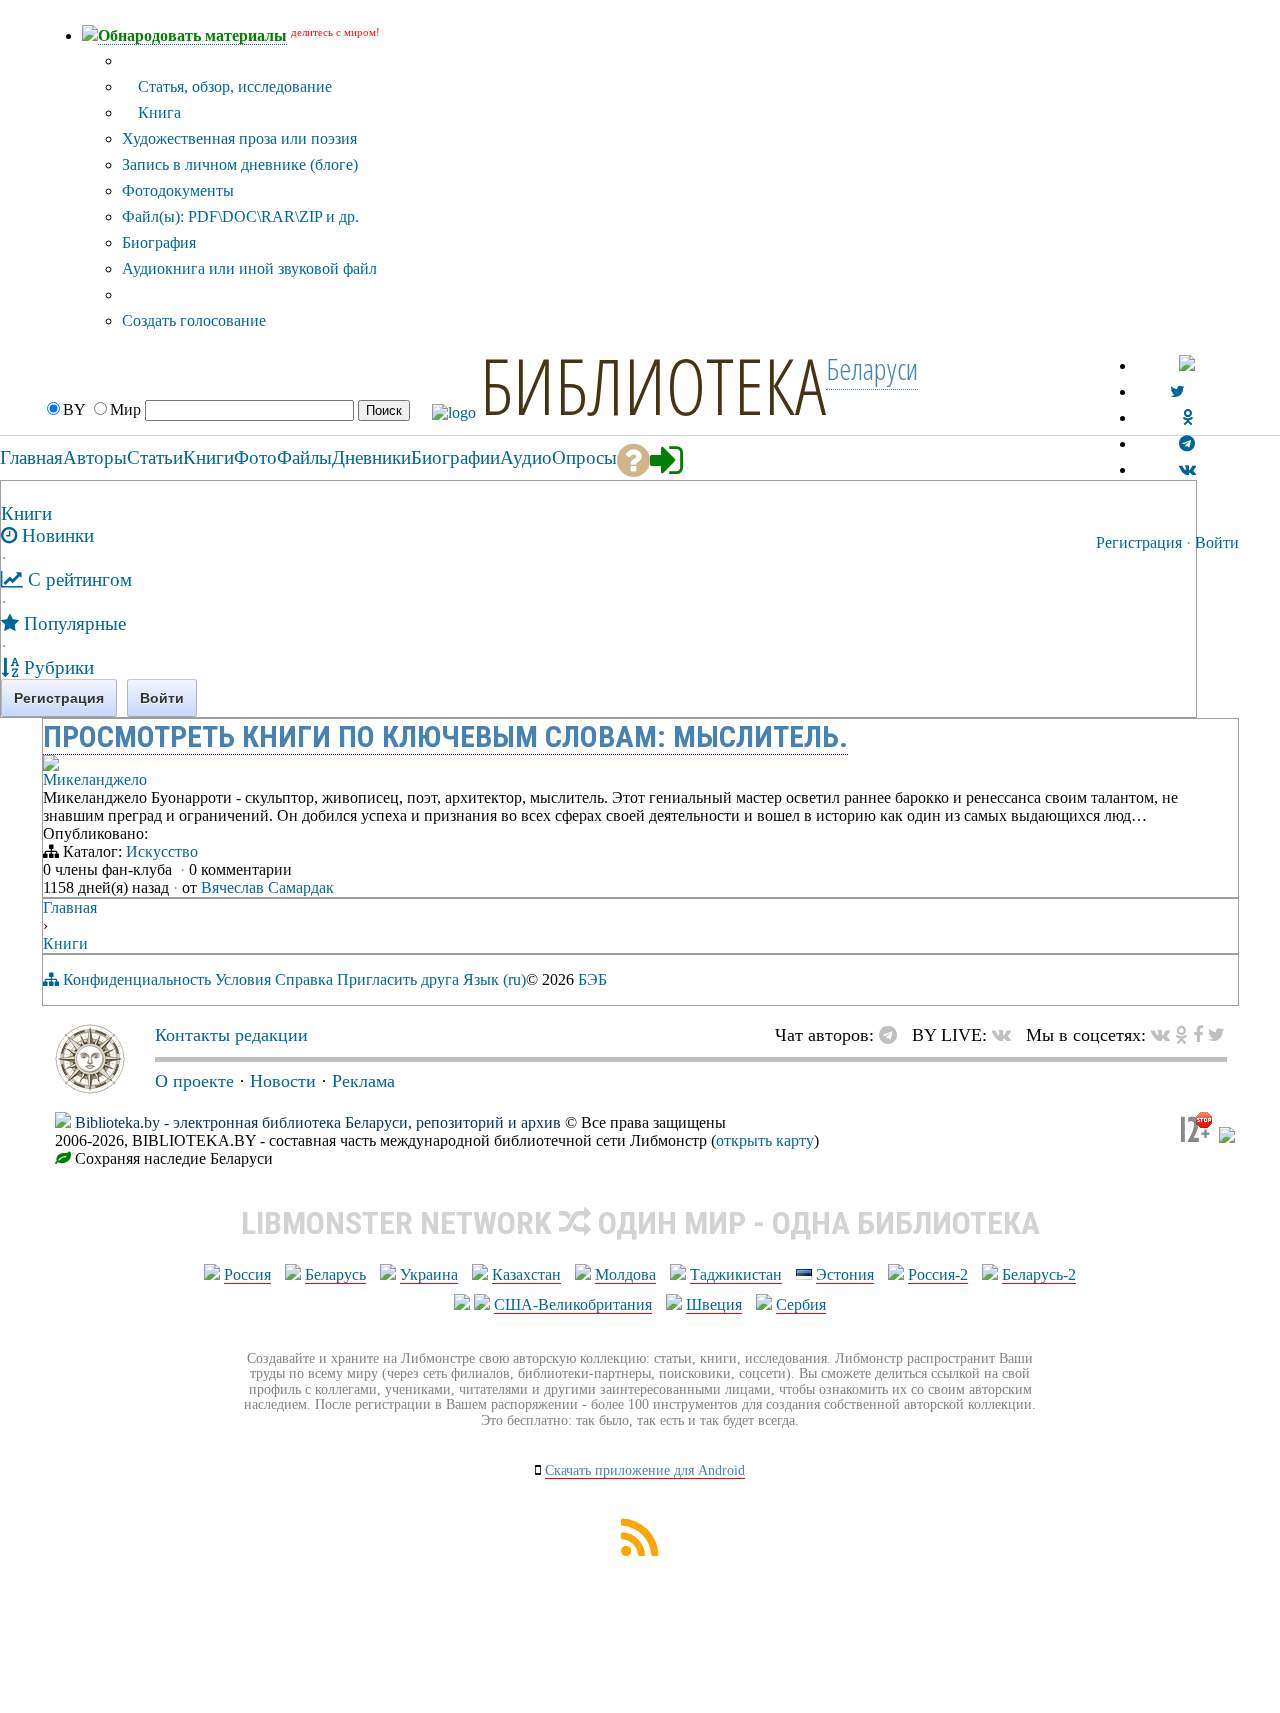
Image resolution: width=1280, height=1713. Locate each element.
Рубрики (56, 667)
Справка (304, 979)
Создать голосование (194, 320)
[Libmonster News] (1216, 1035)
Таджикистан (736, 1274)
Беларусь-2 (1039, 1274)
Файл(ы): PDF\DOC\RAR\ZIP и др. (240, 216)
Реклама (363, 1081)
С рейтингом (77, 579)
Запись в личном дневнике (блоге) (240, 164)
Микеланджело (95, 779)
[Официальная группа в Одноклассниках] (1187, 417)
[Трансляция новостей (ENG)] (1177, 391)
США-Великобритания (573, 1304)
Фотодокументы (178, 190)
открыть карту (765, 1140)
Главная (70, 907)
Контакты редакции (231, 1035)
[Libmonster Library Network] (1227, 1137)
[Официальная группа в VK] (1187, 469)
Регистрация (1139, 542)
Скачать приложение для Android (645, 1470)
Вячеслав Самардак (267, 887)
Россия (247, 1274)
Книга (157, 112)
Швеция (714, 1304)
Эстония (845, 1274)
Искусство (162, 851)
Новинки (55, 535)
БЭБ (592, 979)
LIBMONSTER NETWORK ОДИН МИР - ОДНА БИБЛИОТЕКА (640, 1223)
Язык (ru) (494, 979)
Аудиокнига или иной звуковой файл (249, 268)
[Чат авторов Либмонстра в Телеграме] (1187, 443)
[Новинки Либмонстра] (1181, 1035)
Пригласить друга (398, 979)
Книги (26, 513)
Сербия (801, 1304)
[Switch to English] (1187, 365)
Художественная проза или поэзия (239, 138)
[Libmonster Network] (1196, 1137)
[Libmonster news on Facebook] (1198, 1035)
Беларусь (335, 1274)
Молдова (625, 1274)
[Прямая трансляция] (1006, 1035)
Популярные (72, 623)
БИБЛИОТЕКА (653, 385)
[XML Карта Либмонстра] (640, 1550)
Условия (243, 979)
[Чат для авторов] (893, 1035)
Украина (429, 1274)
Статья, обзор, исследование (233, 86)
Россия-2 (938, 1274)
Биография (159, 242)
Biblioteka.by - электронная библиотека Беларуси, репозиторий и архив (318, 1122)
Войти (1217, 542)
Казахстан (526, 1274)
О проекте (194, 1081)
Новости (283, 1081)
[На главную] (90, 1088)
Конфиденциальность (137, 979)
